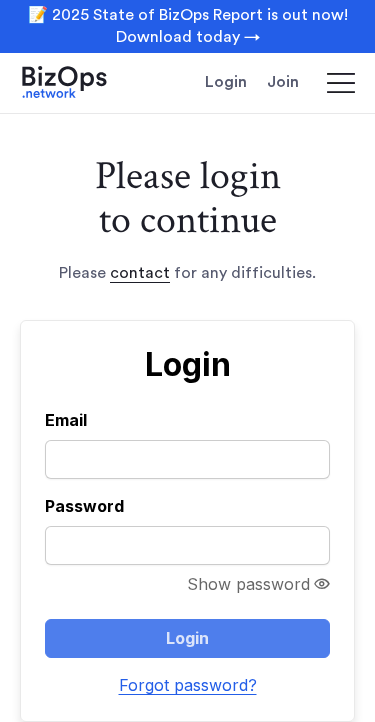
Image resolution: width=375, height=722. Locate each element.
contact (140, 273)
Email (66, 420)
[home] (80, 83)
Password (84, 506)
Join (283, 82)
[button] (332, 83)
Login (226, 82)
